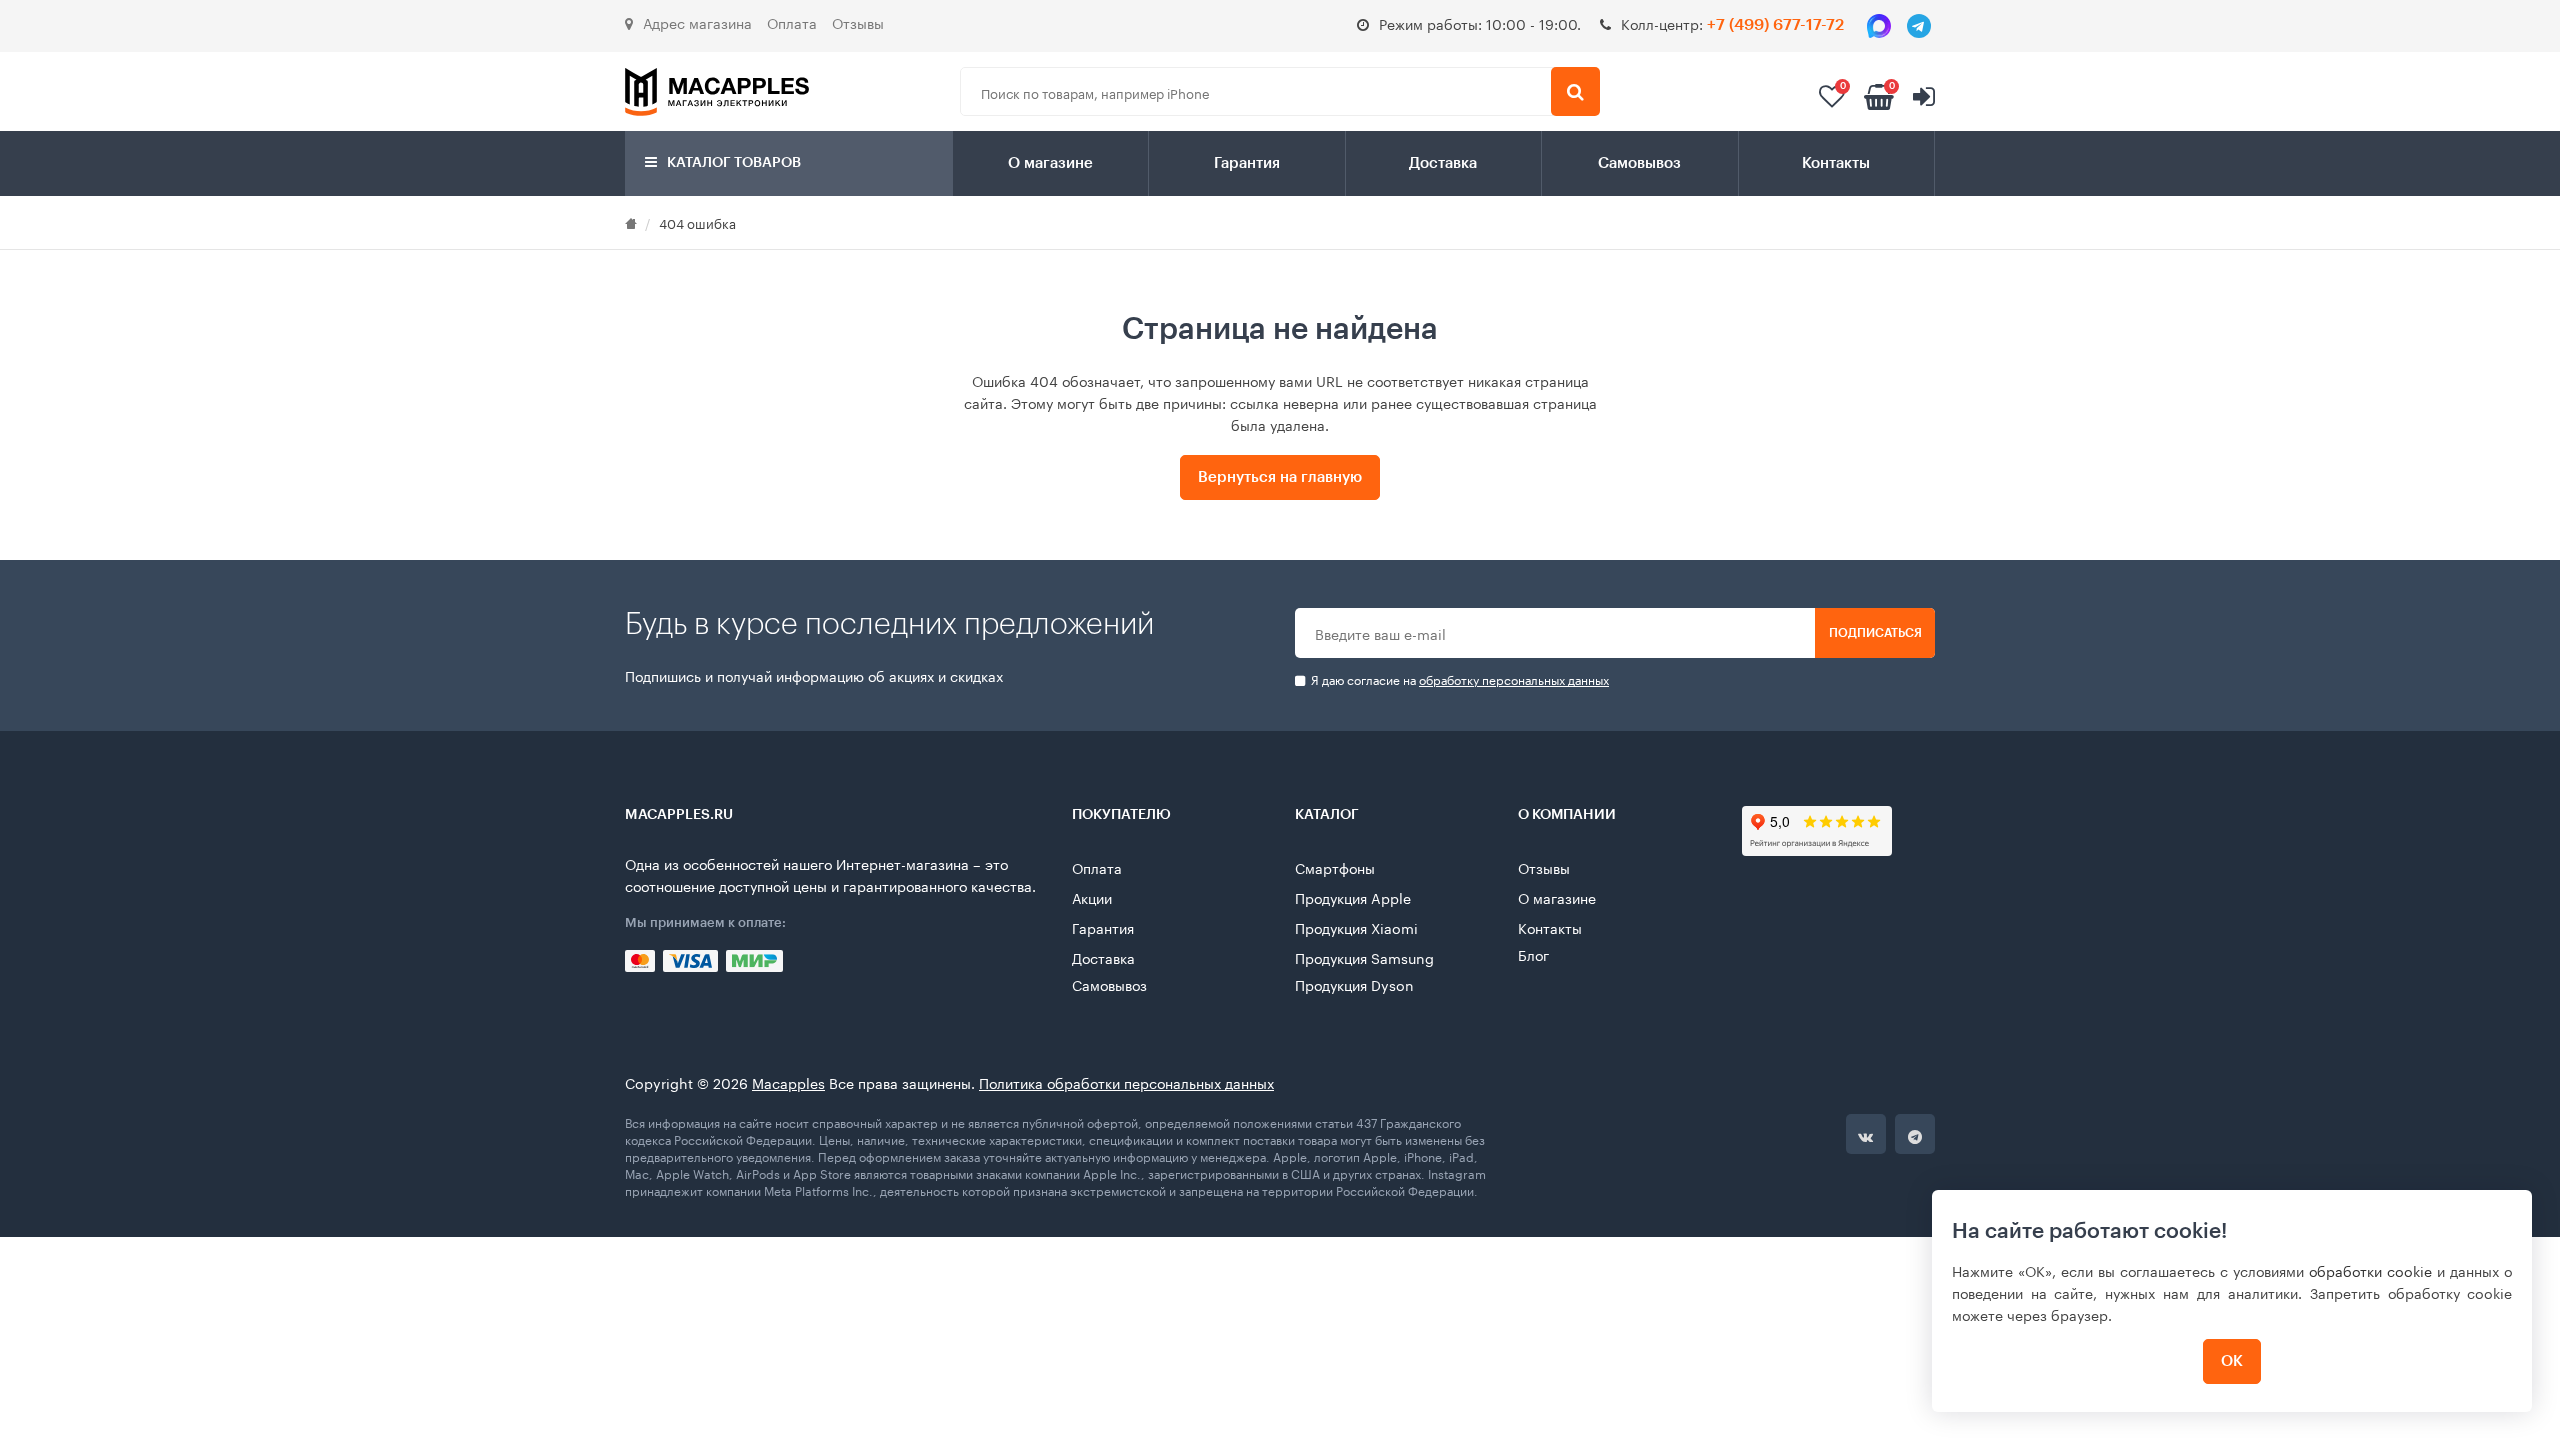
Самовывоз (1639, 163)
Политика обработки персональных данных (1126, 1082)
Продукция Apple (1353, 897)
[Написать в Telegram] (1919, 26)
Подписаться (1875, 633)
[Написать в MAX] (1879, 26)
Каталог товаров (732, 163)
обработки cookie (2370, 1270)
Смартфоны (1335, 867)
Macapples (788, 1082)
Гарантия (1247, 163)
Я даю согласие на (1458, 679)
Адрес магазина (697, 22)
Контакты (1836, 163)
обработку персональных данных (1514, 678)
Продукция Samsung (1364, 957)
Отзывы (858, 22)
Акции (1092, 897)
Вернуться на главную (1280, 477)
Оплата (792, 22)
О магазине (1050, 163)
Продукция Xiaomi (1356, 927)
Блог (1533, 954)
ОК (2232, 1361)
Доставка (1443, 163)
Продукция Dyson (1354, 984)
